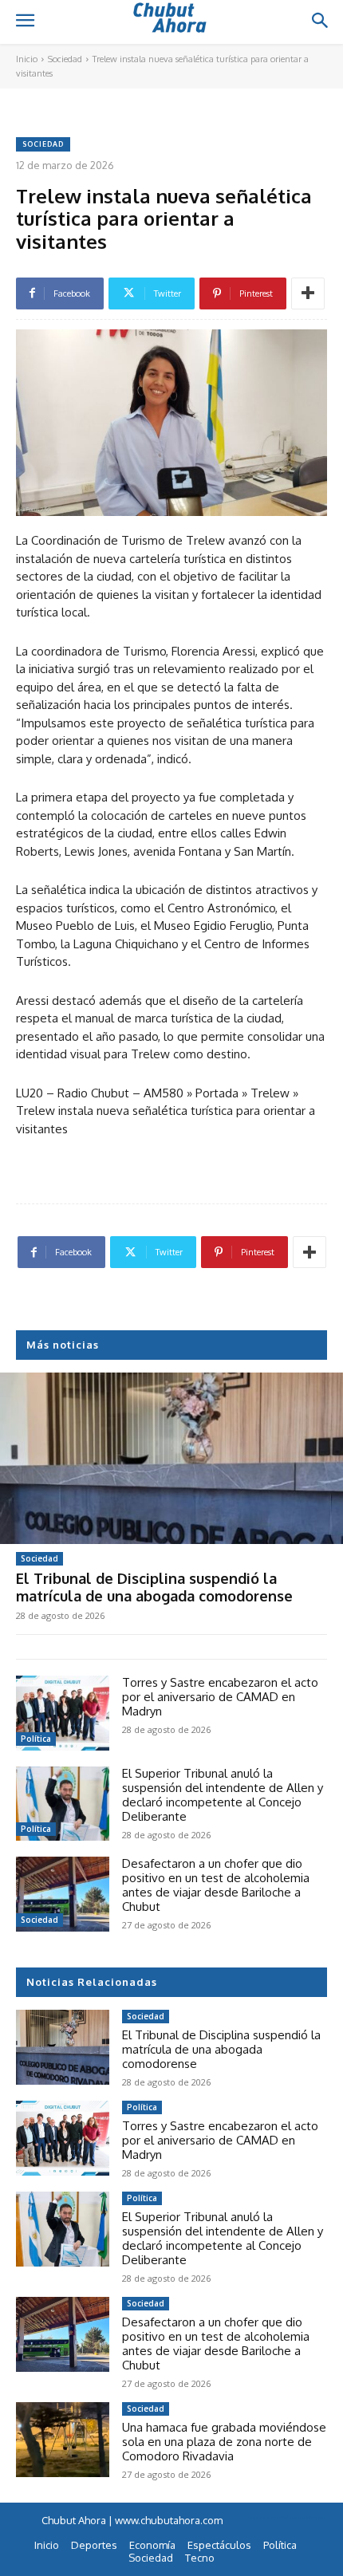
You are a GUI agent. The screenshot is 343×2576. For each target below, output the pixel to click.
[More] (308, 293)
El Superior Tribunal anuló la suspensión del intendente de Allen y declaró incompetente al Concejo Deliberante (223, 1795)
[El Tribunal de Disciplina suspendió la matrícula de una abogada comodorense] (171, 1458)
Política (36, 1739)
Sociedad (65, 59)
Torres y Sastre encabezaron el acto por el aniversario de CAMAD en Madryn (220, 1697)
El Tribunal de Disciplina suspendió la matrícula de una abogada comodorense (154, 1587)
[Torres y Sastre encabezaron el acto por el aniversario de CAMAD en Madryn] (63, 1713)
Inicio (27, 59)
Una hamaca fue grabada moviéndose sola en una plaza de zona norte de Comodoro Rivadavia (224, 2442)
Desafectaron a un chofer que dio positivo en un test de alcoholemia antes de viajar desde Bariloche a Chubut (216, 1885)
